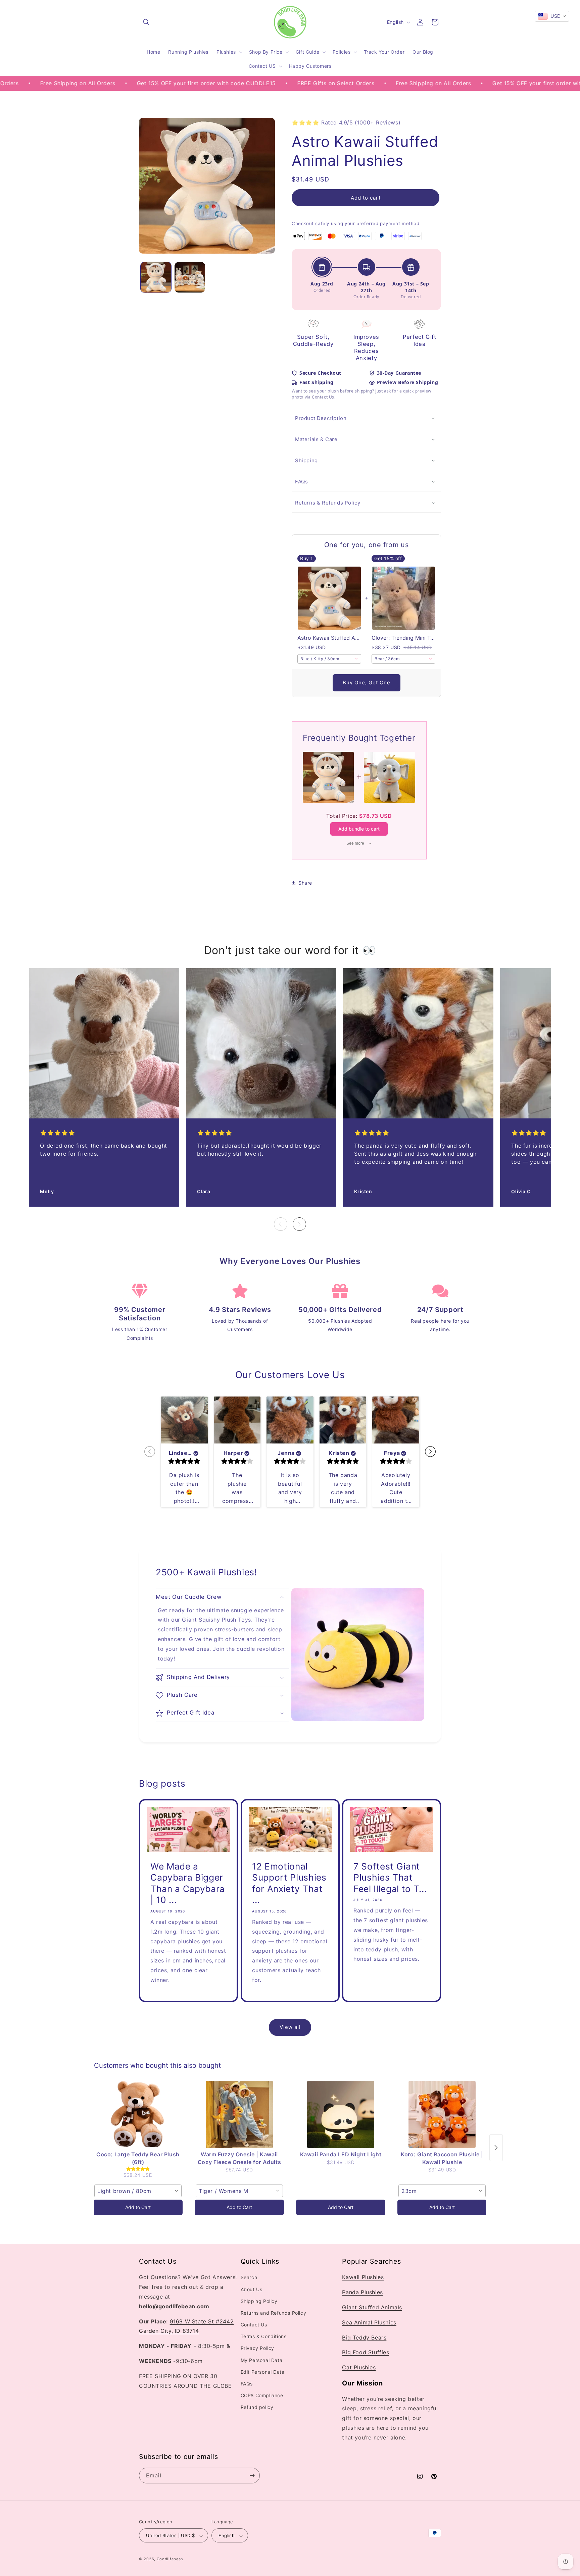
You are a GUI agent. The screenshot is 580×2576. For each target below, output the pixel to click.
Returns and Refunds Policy (274, 2313)
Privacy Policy (257, 2348)
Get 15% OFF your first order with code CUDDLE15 (115, 83)
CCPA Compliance (262, 2395)
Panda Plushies (362, 2292)
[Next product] (496, 2148)
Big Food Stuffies (366, 2353)
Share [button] (305, 883)
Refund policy (257, 2407)
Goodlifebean (170, 2559)
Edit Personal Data (263, 2372)
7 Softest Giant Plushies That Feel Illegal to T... (390, 1877)
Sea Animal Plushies (369, 2322)
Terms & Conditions (264, 2337)
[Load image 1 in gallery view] (156, 277)
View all (290, 2027)
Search (249, 2278)
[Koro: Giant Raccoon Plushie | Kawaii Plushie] (442, 2114)
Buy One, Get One (367, 683)
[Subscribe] (252, 2476)
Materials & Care (316, 440)
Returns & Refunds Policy (328, 503)
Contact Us (254, 2325)
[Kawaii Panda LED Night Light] (341, 2114)
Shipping (306, 461)
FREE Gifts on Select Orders (245, 83)
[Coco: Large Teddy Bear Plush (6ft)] (138, 2114)
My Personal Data (262, 2360)
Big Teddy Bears (364, 2337)
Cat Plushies (359, 2367)
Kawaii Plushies (363, 2277)
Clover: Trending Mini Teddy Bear (403, 638)
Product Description (321, 418)
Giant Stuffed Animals (372, 2307)
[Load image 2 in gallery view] (190, 277)
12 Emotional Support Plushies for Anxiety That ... (289, 1883)
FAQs (301, 482)
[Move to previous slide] (150, 1452)
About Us (252, 2289)
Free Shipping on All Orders (342, 83)
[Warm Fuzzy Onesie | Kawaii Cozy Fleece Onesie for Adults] (239, 2114)
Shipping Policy (259, 2301)
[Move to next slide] (430, 1452)
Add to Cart (138, 2207)
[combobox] (329, 659)
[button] (146, 22)
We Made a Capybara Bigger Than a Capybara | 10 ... (188, 1883)
